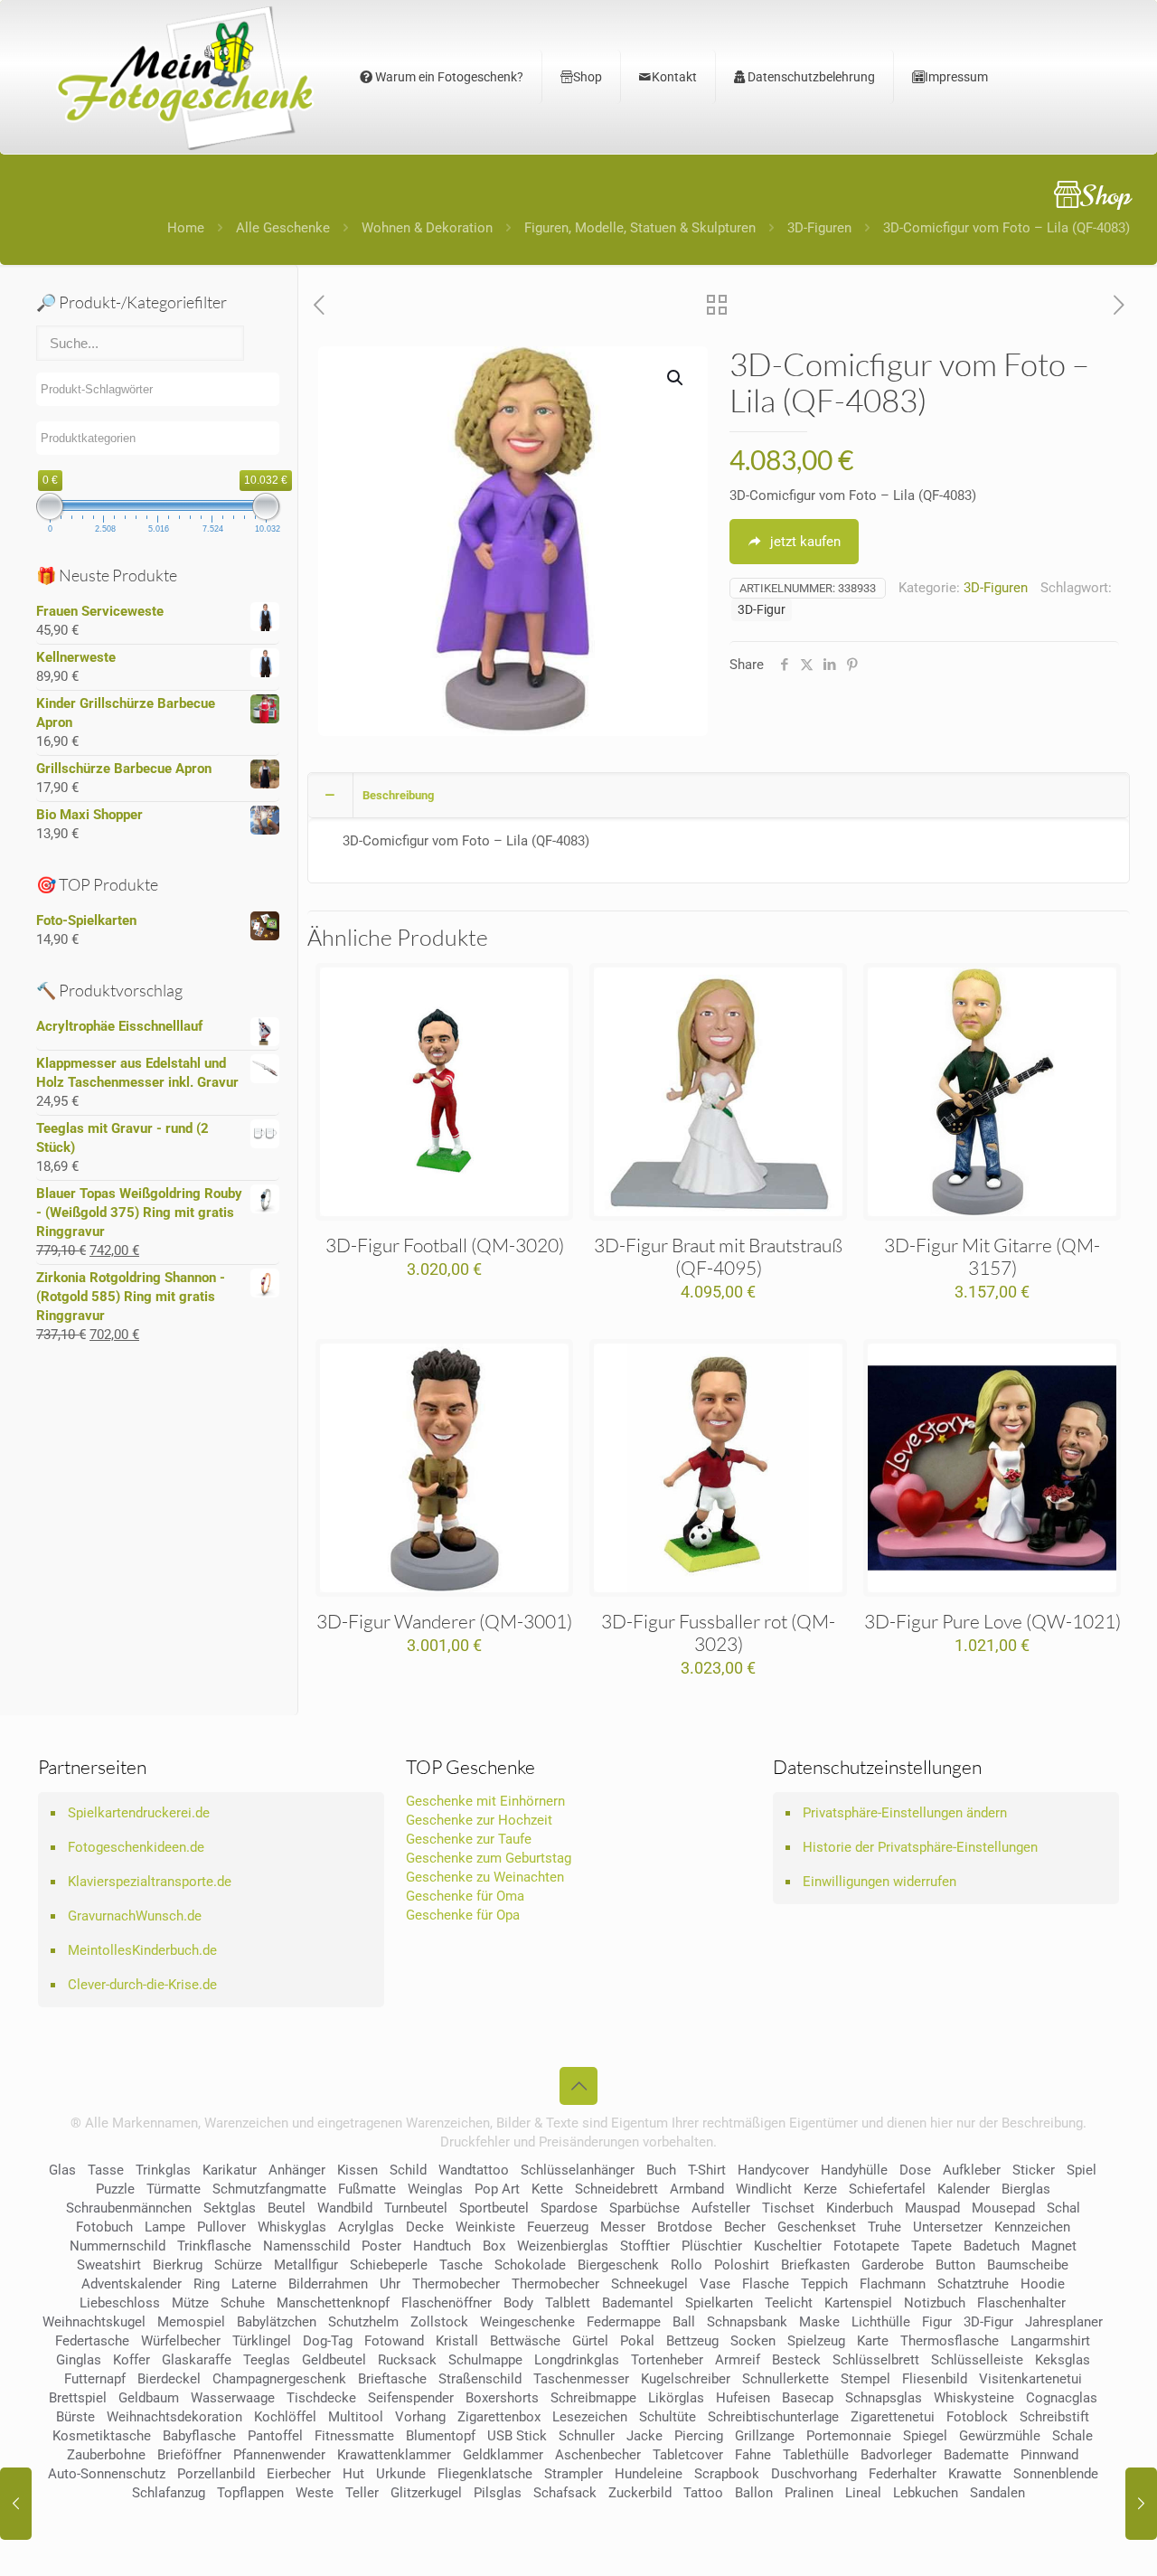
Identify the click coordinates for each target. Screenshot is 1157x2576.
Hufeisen (743, 2398)
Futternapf (95, 2379)
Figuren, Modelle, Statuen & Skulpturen (640, 228)
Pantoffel (275, 2436)
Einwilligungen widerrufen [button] (880, 1882)
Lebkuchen (926, 2493)
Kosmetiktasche (102, 2436)
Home (186, 228)
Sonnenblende (1056, 2474)
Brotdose (685, 2227)
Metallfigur (306, 2265)
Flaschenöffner (447, 2303)
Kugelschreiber (686, 2379)
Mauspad (932, 2208)
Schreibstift (1054, 2417)
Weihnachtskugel (94, 2322)
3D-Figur (762, 609)
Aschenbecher (598, 2455)
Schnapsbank (747, 2322)
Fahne (753, 2455)
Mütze (190, 2303)
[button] (676, 378)
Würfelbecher (181, 2341)
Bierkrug (178, 2265)
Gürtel (590, 2341)
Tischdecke (321, 2398)
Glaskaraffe (197, 2360)
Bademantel (638, 2303)
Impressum (956, 77)
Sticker (1034, 2170)
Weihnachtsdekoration (174, 2417)
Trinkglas (163, 2170)
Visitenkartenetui (1030, 2379)
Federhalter (903, 2474)
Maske (819, 2322)
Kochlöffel (285, 2417)
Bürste (75, 2417)
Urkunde (401, 2474)
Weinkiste (485, 2227)
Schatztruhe (973, 2284)
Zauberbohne (106, 2455)
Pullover (221, 2227)
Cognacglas (1062, 2398)
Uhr (390, 2284)
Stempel (865, 2379)
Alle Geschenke (283, 228)
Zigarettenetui (893, 2417)
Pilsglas (498, 2493)
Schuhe (243, 2303)
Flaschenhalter (1021, 2303)
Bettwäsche (525, 2341)
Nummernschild (118, 2246)
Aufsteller (721, 2208)
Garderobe (893, 2265)
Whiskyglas (292, 2227)
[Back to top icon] (578, 2086)
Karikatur (230, 2170)
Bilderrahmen (328, 2284)
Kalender (964, 2189)
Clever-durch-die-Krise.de (142, 1985)
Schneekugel (649, 2284)
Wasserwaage (233, 2398)
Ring (207, 2284)
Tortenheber (667, 2360)
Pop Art (497, 2189)
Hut (353, 2474)
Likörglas (676, 2398)
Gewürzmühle (1000, 2436)
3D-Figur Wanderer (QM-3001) (444, 1621)
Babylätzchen (277, 2322)
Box (494, 2246)
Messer (623, 2227)
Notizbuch (935, 2303)
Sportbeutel (494, 2208)
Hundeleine (649, 2474)
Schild (408, 2170)
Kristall (457, 2341)
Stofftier (645, 2246)
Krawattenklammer (394, 2455)
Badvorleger (896, 2455)
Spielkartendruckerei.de (139, 1813)
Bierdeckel (169, 2379)
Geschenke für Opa (463, 1915)
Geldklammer (503, 2455)
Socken (753, 2341)
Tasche (461, 2265)
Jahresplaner (1064, 2322)
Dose (915, 2170)
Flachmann (893, 2284)
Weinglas (435, 2189)
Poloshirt (742, 2265)
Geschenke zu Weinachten (485, 1877)
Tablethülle (816, 2455)
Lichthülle (881, 2322)
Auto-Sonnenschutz (107, 2474)
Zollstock (439, 2322)
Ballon (754, 2493)
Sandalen (997, 2493)
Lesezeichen (590, 2417)
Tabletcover (688, 2455)
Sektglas (230, 2208)
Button (955, 2265)
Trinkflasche (214, 2246)
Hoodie (1043, 2284)
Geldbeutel (334, 2360)
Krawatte (975, 2474)
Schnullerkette (785, 2379)
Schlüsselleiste (977, 2360)
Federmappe (624, 2322)
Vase (715, 2284)
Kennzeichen (1032, 2227)
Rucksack (407, 2360)
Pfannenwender (279, 2455)
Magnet (1054, 2246)
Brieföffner (189, 2455)
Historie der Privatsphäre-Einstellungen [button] (920, 1847)
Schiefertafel (887, 2189)
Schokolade (530, 2265)
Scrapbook (727, 2474)
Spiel (1082, 2170)
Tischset (788, 2208)
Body (518, 2303)
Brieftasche (392, 2379)
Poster (381, 2246)
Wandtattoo (474, 2170)
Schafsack (565, 2493)
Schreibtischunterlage (773, 2417)
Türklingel (262, 2341)
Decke (425, 2227)
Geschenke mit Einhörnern (485, 1801)
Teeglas (267, 2360)
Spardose (569, 2208)
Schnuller (587, 2436)
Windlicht (764, 2189)
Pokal (637, 2341)
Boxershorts (502, 2398)
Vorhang (420, 2417)
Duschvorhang (814, 2474)
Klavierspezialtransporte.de (150, 1882)
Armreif (738, 2360)
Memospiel (191, 2322)
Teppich (824, 2284)
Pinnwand (1049, 2455)
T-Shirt (707, 2170)
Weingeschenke (527, 2322)
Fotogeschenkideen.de (136, 1847)
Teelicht (789, 2303)
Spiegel (925, 2436)
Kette (547, 2189)
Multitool (356, 2417)
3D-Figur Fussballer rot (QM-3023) (718, 1632)
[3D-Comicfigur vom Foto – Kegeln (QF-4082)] (16, 2504)
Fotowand (394, 2341)
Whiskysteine (974, 2398)
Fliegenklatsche (485, 2474)
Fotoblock (977, 2417)
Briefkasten (815, 2265)
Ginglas (79, 2360)
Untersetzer (948, 2227)
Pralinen (809, 2493)
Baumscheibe (1028, 2265)
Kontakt (674, 77)
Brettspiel (78, 2398)
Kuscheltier (788, 2246)
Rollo (687, 2265)
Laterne (254, 2284)
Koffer (132, 2360)
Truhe (884, 2227)
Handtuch (442, 2246)
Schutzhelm (363, 2322)
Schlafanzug (169, 2493)
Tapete (931, 2246)
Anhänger (297, 2170)
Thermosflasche (950, 2341)
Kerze (820, 2189)
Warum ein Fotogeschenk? (448, 77)
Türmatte (174, 2189)
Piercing (699, 2436)
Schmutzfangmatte (269, 2189)
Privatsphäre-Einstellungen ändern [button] (905, 1813)
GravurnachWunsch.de (135, 1916)
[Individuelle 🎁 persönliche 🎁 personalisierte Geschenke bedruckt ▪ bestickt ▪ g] (185, 77)
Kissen (357, 2170)
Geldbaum (149, 2398)
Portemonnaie (849, 2436)
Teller (362, 2493)
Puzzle (115, 2189)
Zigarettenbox (499, 2417)
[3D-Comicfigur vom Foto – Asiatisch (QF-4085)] (1141, 2504)
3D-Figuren (819, 228)
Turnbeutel (416, 2208)
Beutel (287, 2208)
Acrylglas (366, 2227)
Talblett (568, 2303)
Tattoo (703, 2493)
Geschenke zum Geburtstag (489, 1858)
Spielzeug (816, 2341)
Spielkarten (719, 2303)
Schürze (238, 2265)
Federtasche (92, 2341)
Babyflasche (199, 2436)
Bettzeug (692, 2341)
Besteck (796, 2360)
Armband (697, 2189)
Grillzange (765, 2436)
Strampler (574, 2474)
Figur (937, 2322)
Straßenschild (480, 2379)
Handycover (773, 2170)
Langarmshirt (1050, 2341)
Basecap (808, 2398)
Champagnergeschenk (279, 2379)
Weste (315, 2493)
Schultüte (668, 2417)
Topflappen (250, 2493)
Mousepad (1003, 2208)
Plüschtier (712, 2246)
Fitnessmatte (354, 2436)
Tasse (106, 2170)
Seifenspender (411, 2398)
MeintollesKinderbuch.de (142, 1950)
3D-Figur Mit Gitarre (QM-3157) (992, 1256)
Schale (1072, 2436)
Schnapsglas (884, 2398)
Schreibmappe (593, 2398)
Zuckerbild (640, 2493)
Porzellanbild (216, 2474)
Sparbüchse (644, 2208)
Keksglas (1063, 2360)
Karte (873, 2341)
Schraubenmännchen (129, 2208)
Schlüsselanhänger (578, 2170)
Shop (588, 77)
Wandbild (345, 2208)
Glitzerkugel (426, 2493)
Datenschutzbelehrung (810, 77)
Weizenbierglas (563, 2246)
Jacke (644, 2436)
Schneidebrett (616, 2189)
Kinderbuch (860, 2208)
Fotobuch (104, 2227)
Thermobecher (456, 2284)
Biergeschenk (618, 2265)
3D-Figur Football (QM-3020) (445, 1245)
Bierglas (1026, 2189)
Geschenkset (817, 2227)
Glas (62, 2170)
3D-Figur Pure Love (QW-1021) (992, 1621)
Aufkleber (972, 2170)
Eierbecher (299, 2474)
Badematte (976, 2455)
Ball (684, 2322)
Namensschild (306, 2246)
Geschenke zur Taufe (469, 1839)
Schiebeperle (389, 2265)
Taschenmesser (581, 2379)
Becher (745, 2227)
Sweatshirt (109, 2265)
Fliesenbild (935, 2379)
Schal (1063, 2208)
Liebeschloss (120, 2303)
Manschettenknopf (333, 2303)
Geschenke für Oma (465, 1896)
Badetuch (992, 2246)
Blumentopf (441, 2436)
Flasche (766, 2284)
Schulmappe (485, 2360)
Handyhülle (854, 2170)
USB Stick (517, 2436)
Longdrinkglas (577, 2360)
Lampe (165, 2227)
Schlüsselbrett (876, 2360)
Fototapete (866, 2246)
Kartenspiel (858, 2303)
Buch (661, 2170)
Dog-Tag (328, 2341)
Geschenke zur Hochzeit (479, 1820)
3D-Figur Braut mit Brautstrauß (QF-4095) (718, 1256)
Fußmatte (367, 2189)
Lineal (863, 2493)
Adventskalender (132, 2284)
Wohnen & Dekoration (427, 228)
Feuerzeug (558, 2227)
